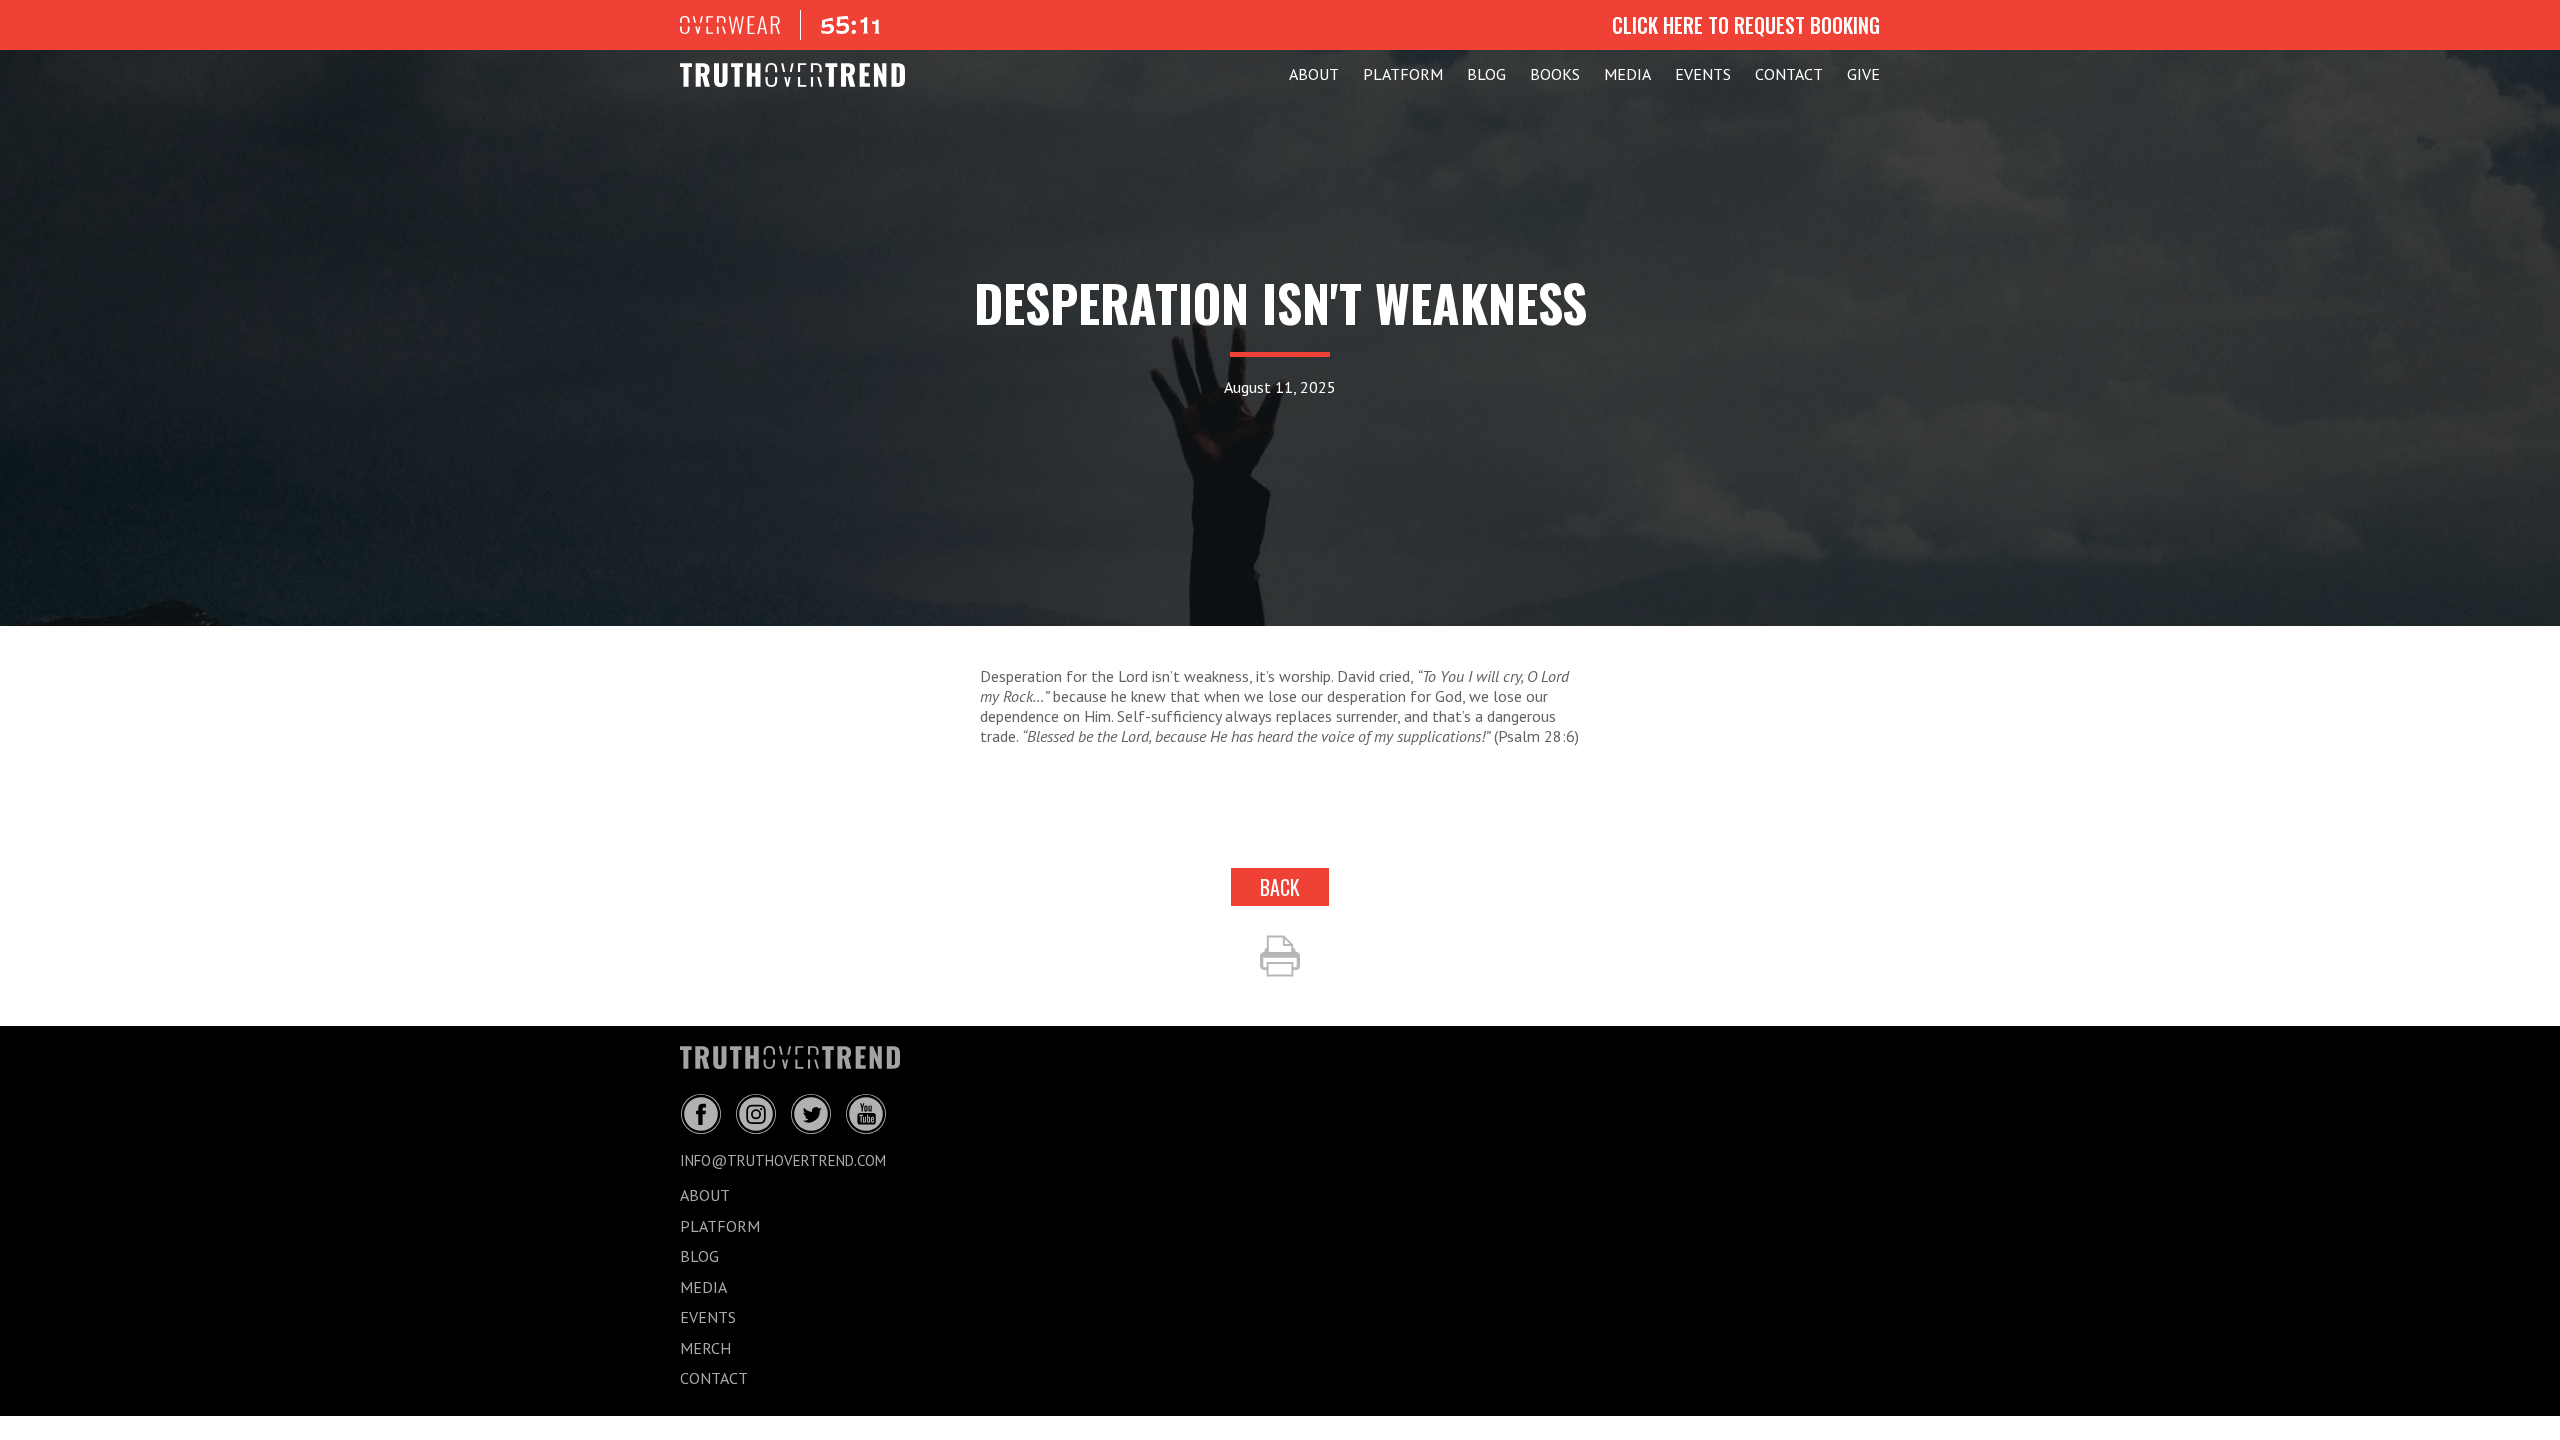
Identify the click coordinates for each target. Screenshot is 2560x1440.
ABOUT (1314, 74)
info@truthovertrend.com (783, 1160)
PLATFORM (1403, 74)
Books (1555, 74)
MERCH (705, 1348)
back (1280, 887)
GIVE (1863, 74)
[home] (792, 75)
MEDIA (1627, 74)
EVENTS (1703, 74)
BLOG (1486, 74)
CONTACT (1789, 74)
